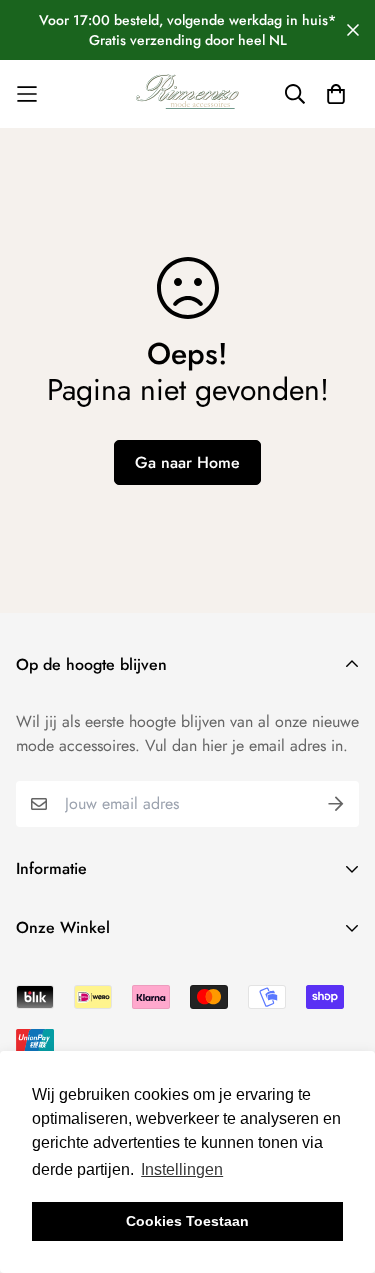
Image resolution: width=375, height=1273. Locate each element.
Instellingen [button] (182, 1169)
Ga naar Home (187, 462)
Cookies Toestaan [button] (187, 1221)
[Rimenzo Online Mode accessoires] (188, 94)
